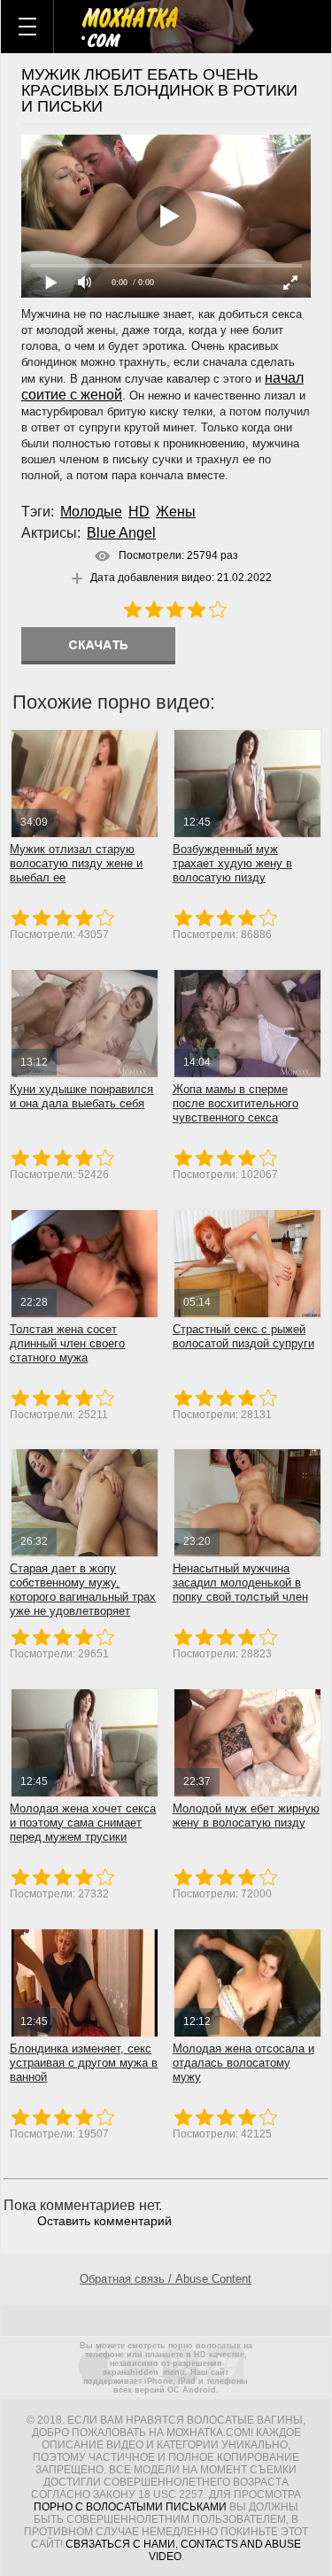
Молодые (91, 512)
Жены (176, 512)
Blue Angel (121, 533)
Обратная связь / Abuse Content (166, 2279)
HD (139, 512)
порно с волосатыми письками (130, 2507)
